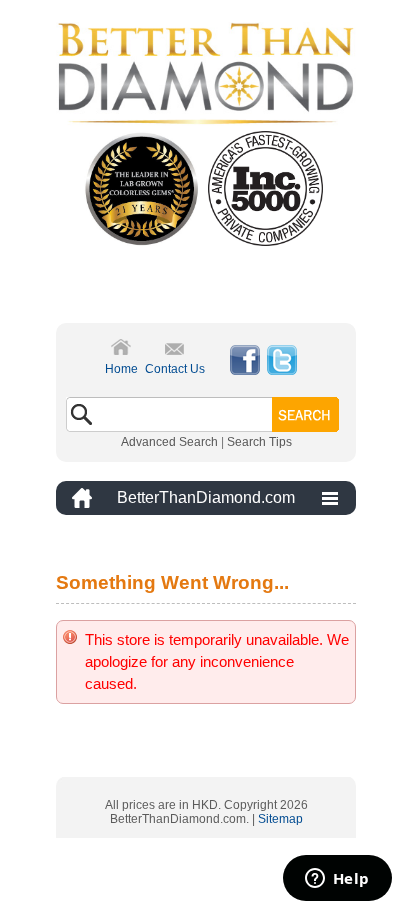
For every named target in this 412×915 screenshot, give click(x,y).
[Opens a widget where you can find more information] (337, 880)
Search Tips (259, 442)
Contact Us (175, 369)
